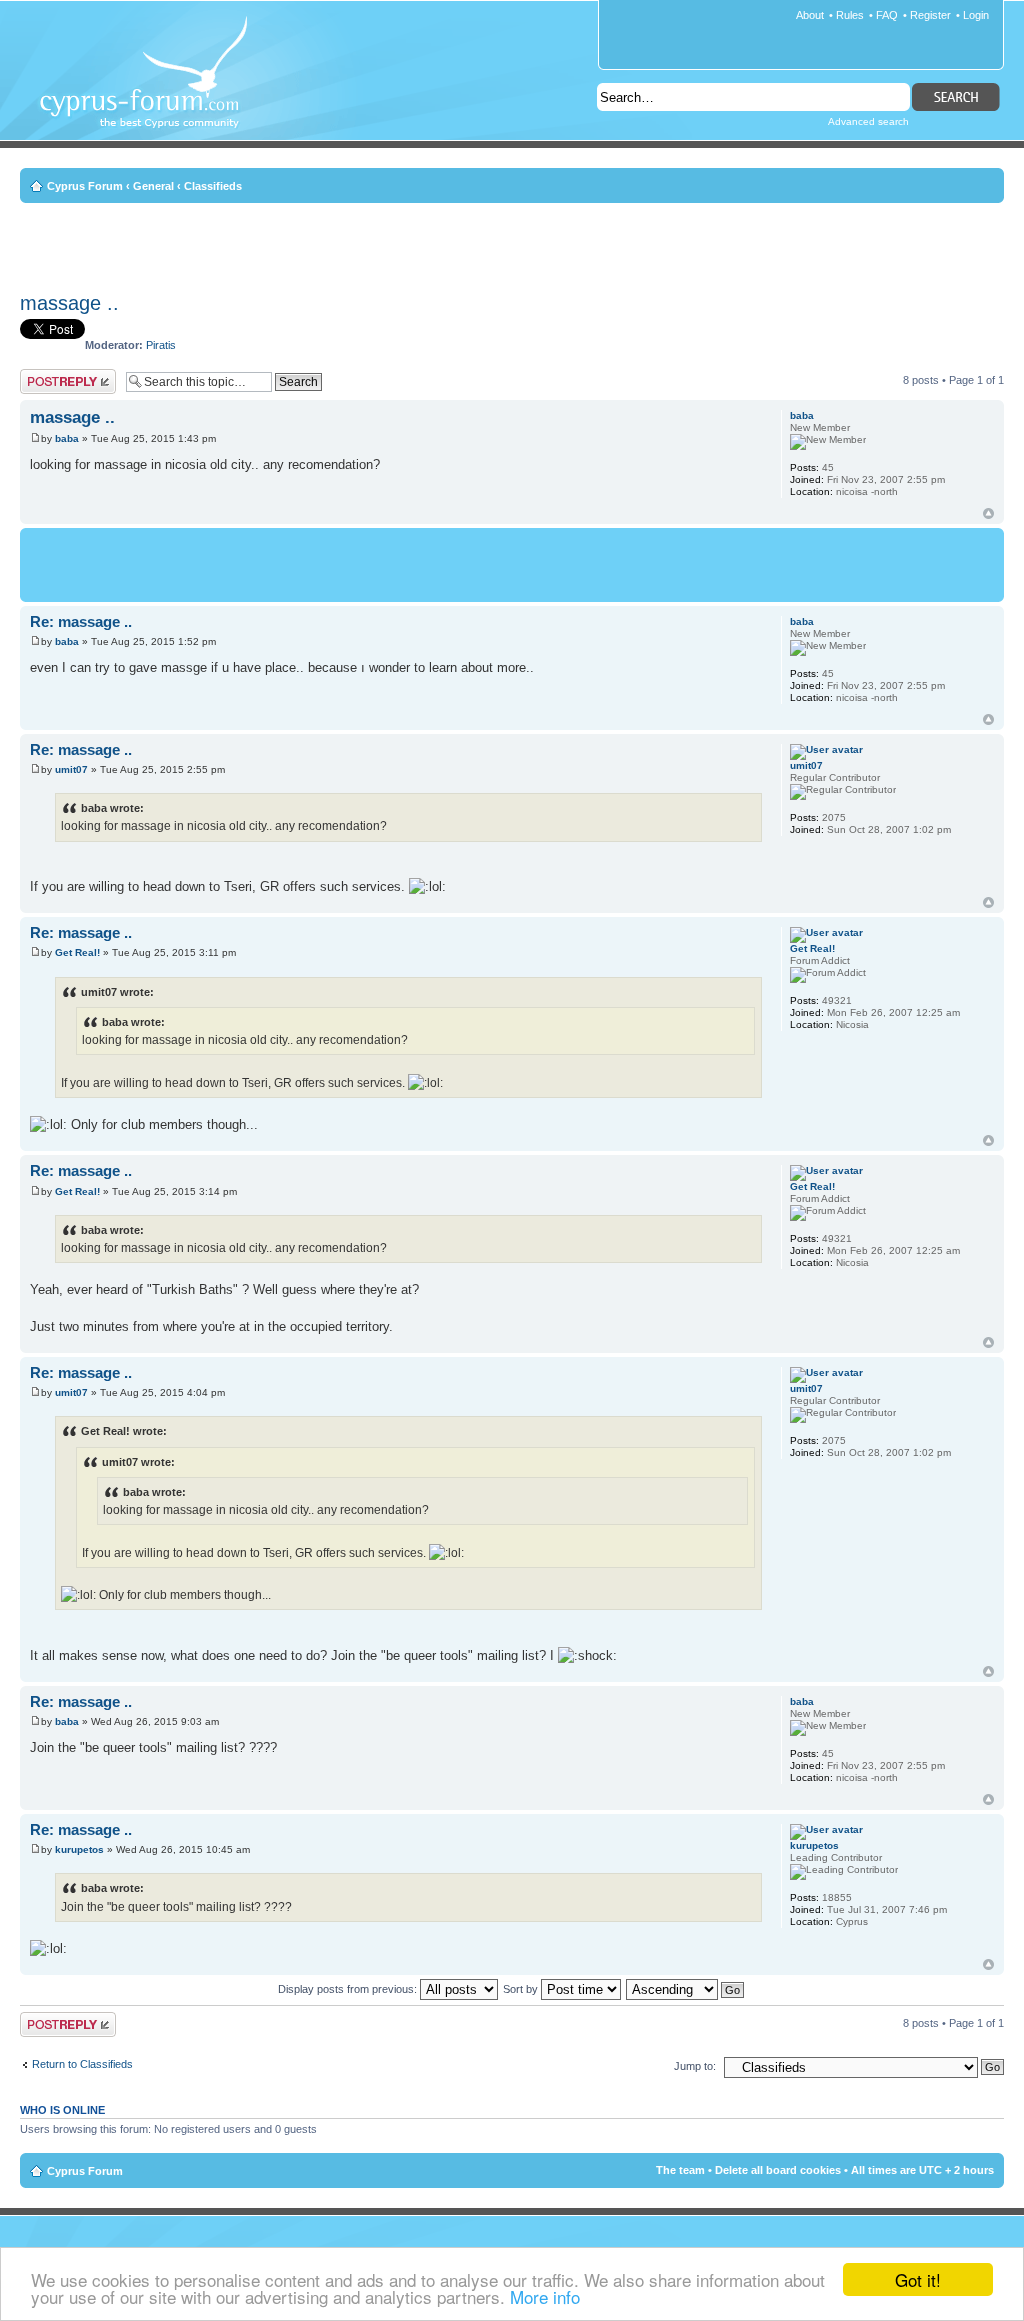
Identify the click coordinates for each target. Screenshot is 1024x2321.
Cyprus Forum (85, 186)
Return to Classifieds (82, 2064)
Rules (850, 15)
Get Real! (77, 952)
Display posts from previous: (349, 1989)
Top (988, 513)
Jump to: (695, 2066)
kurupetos (79, 1849)
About (810, 15)
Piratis (161, 345)
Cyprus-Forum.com (151, 86)
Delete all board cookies (778, 2170)
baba (67, 438)
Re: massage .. (81, 621)
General (153, 186)
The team (680, 2170)
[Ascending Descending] (686, 1989)
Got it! (918, 2279)
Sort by (522, 1989)
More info (545, 2296)
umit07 (71, 769)
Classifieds (213, 186)
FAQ (887, 15)
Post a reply (49, 375)
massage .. (69, 303)
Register (930, 15)
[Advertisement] (512, 244)
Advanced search (868, 121)
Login (976, 15)
